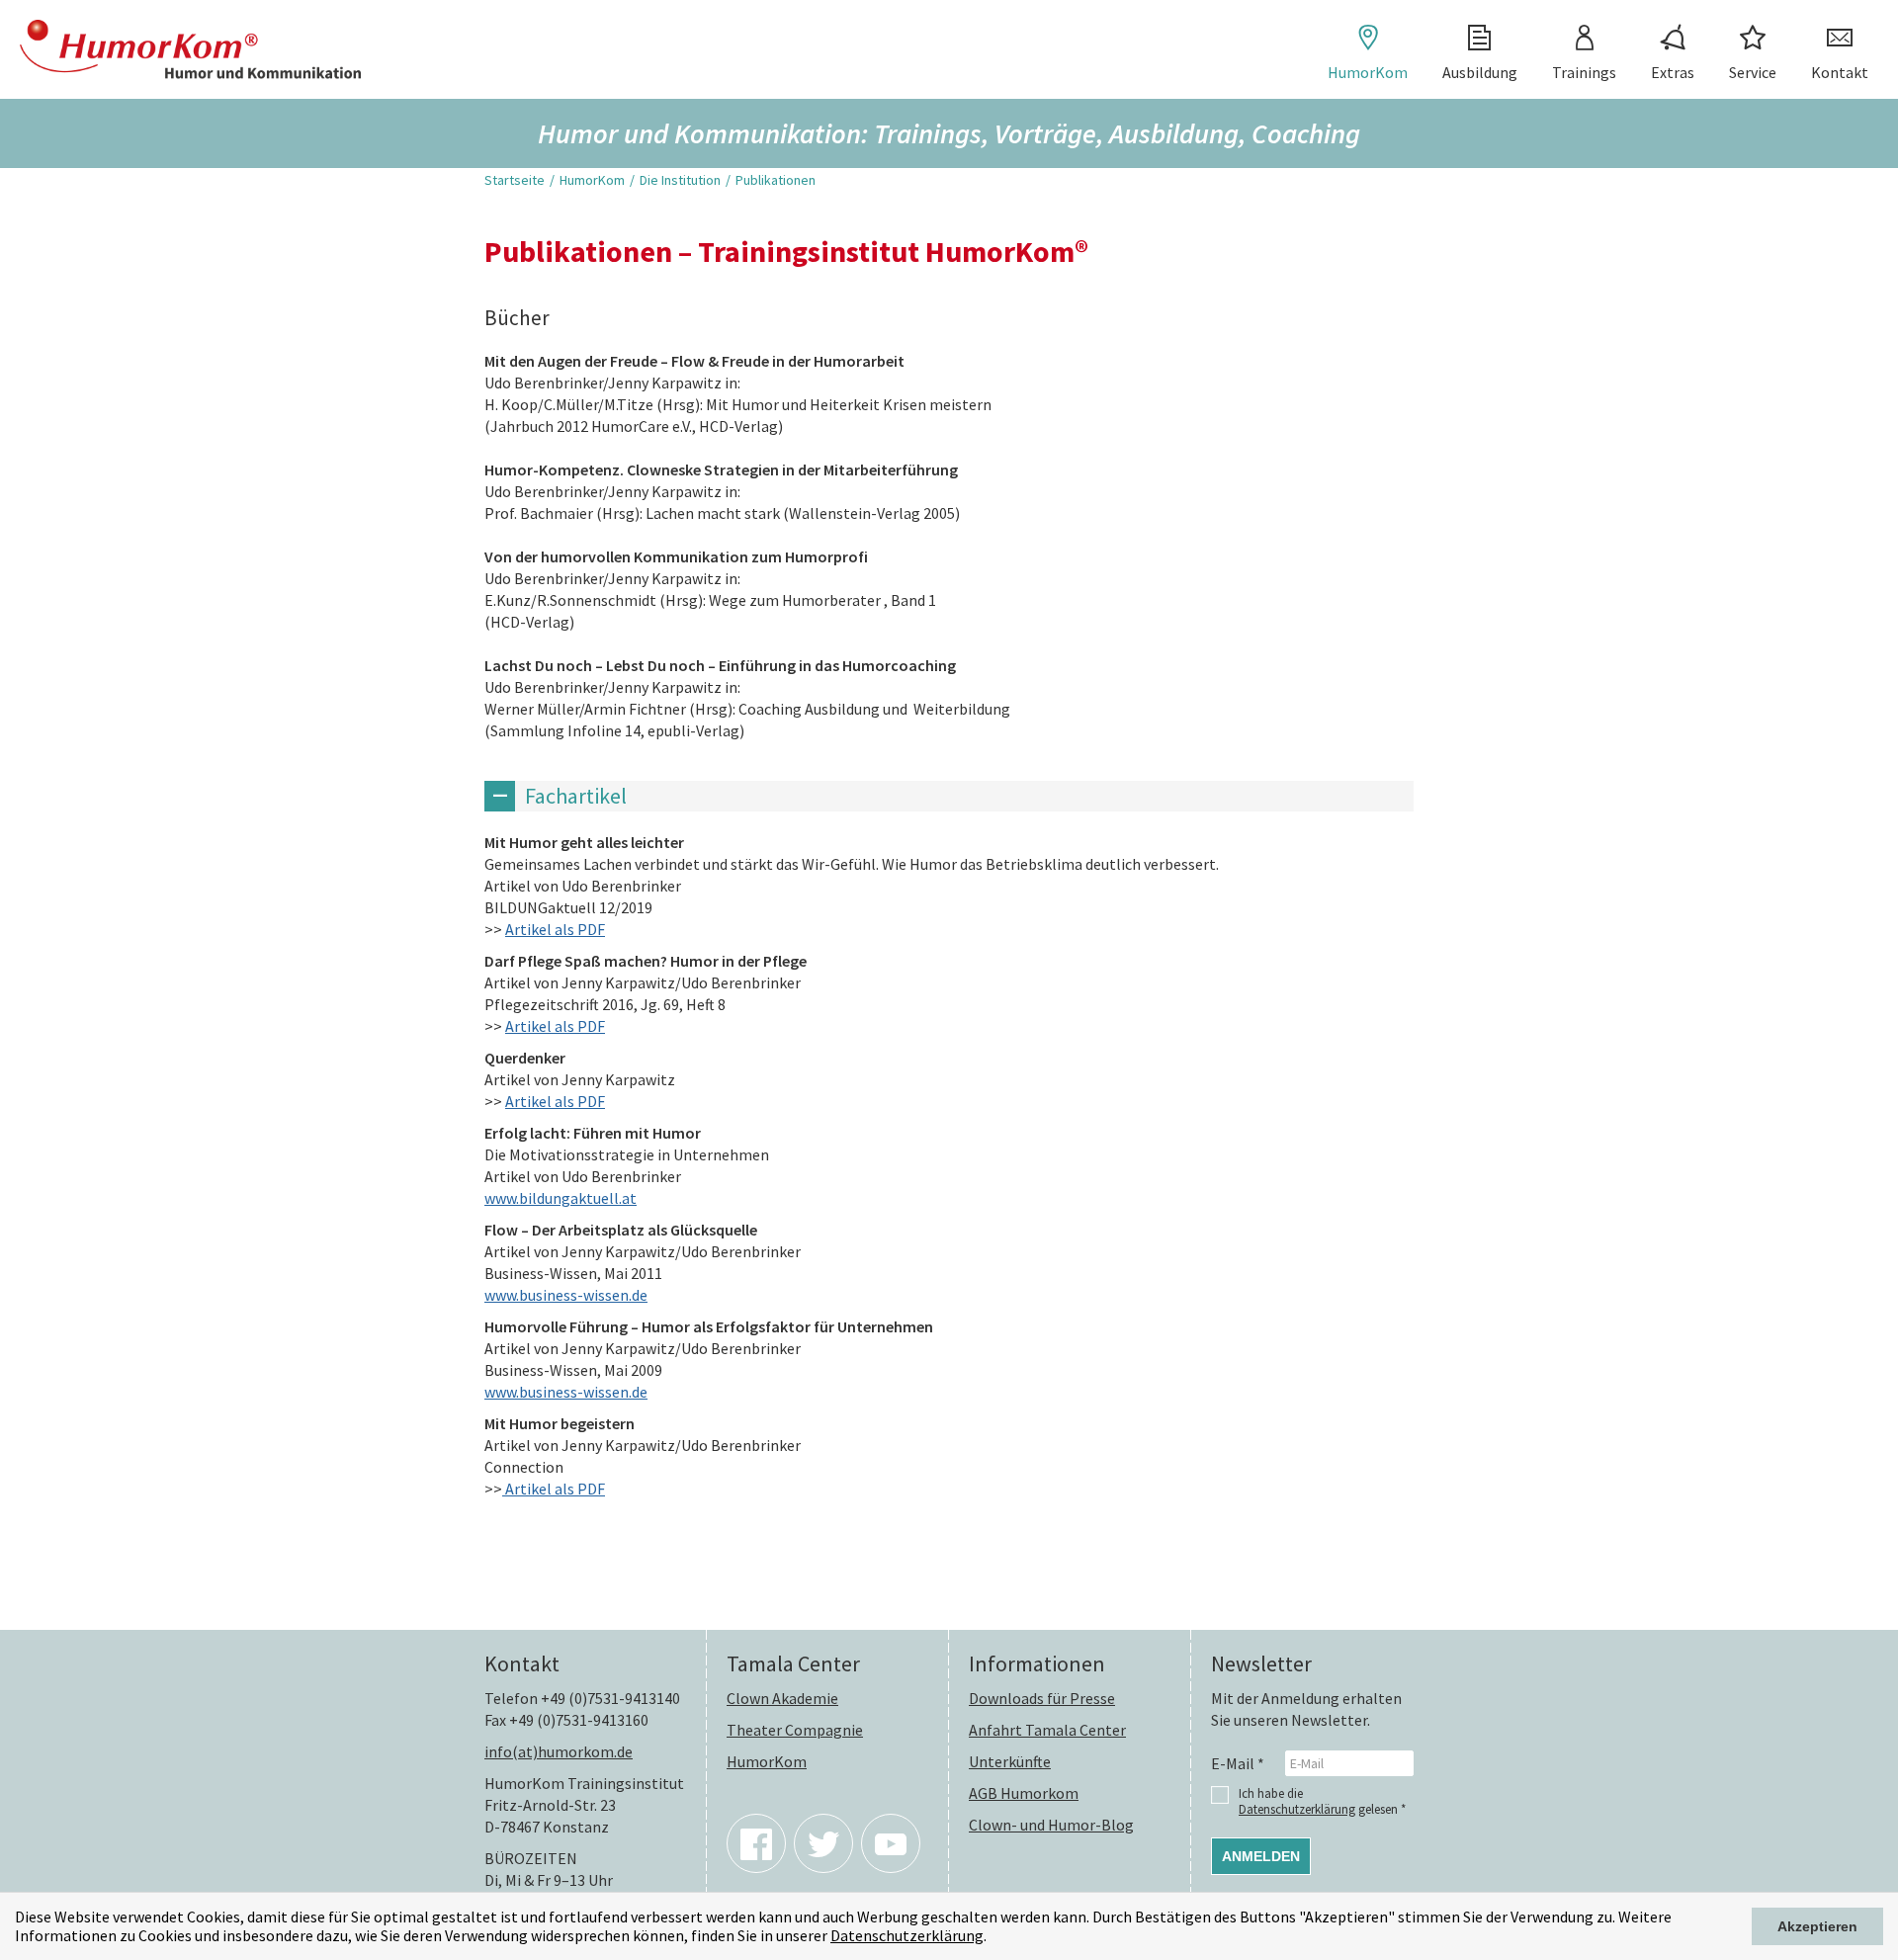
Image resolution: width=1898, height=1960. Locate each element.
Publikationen (776, 180)
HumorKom (1368, 72)
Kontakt (1840, 72)
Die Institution (680, 180)
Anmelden (1261, 1856)
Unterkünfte (1010, 1761)
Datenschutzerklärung (907, 1935)
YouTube (891, 1843)
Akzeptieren (1817, 1926)
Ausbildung (1480, 72)
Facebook (756, 1843)
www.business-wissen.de (566, 1295)
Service (1753, 72)
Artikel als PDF (555, 929)
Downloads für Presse (1042, 1698)
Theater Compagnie (795, 1730)
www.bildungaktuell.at (561, 1198)
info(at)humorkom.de (559, 1751)
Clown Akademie (782, 1698)
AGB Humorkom (1024, 1793)
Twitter (823, 1843)
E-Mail (1238, 1763)
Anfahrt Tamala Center (1047, 1730)
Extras (1673, 72)
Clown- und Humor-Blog (1051, 1825)
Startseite (515, 180)
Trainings (1584, 72)
